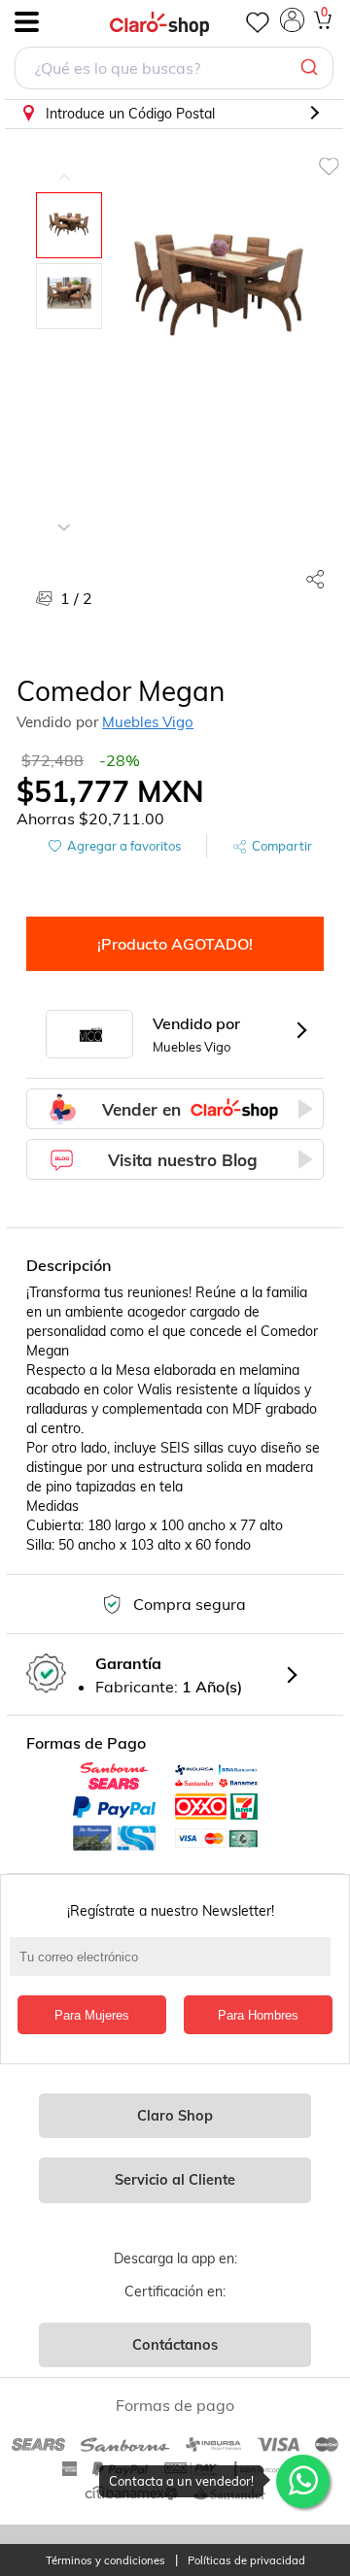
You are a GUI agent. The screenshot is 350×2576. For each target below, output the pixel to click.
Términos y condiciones (105, 2561)
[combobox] (174, 70)
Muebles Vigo (148, 722)
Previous (64, 163)
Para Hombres (258, 2015)
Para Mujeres (92, 2015)
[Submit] (312, 68)
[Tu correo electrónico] (175, 1966)
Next (64, 513)
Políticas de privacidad (246, 2561)
